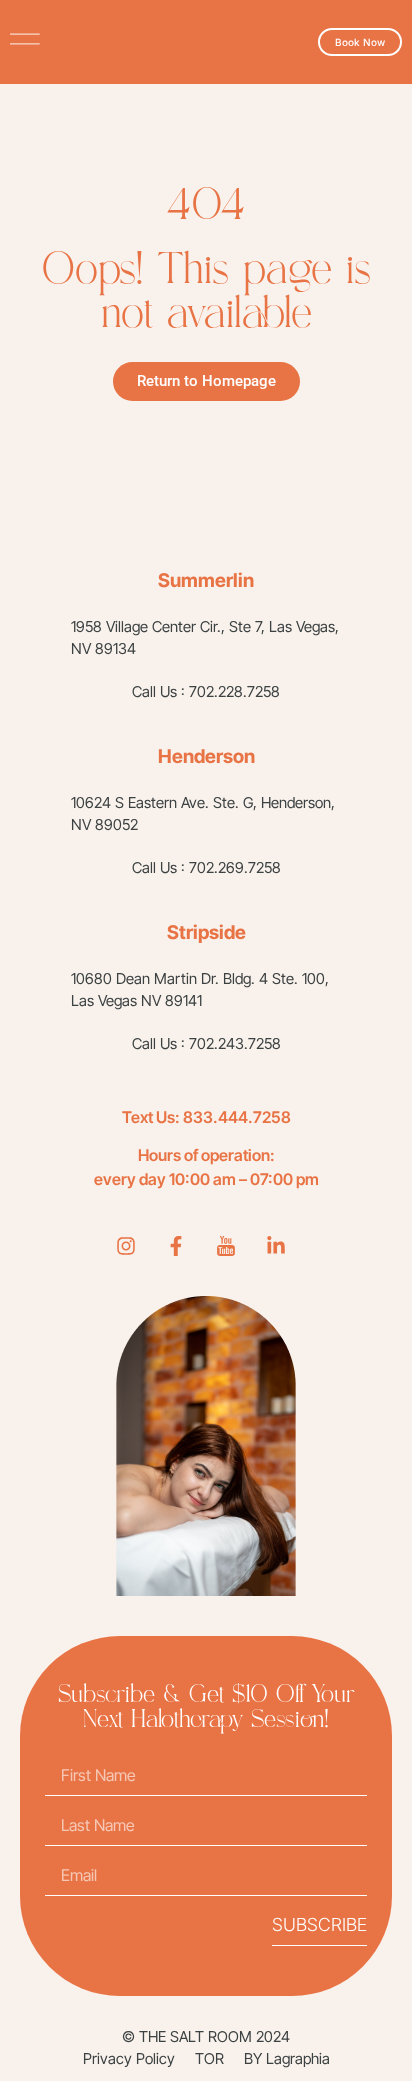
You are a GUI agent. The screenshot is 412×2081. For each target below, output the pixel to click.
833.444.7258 (237, 1117)
